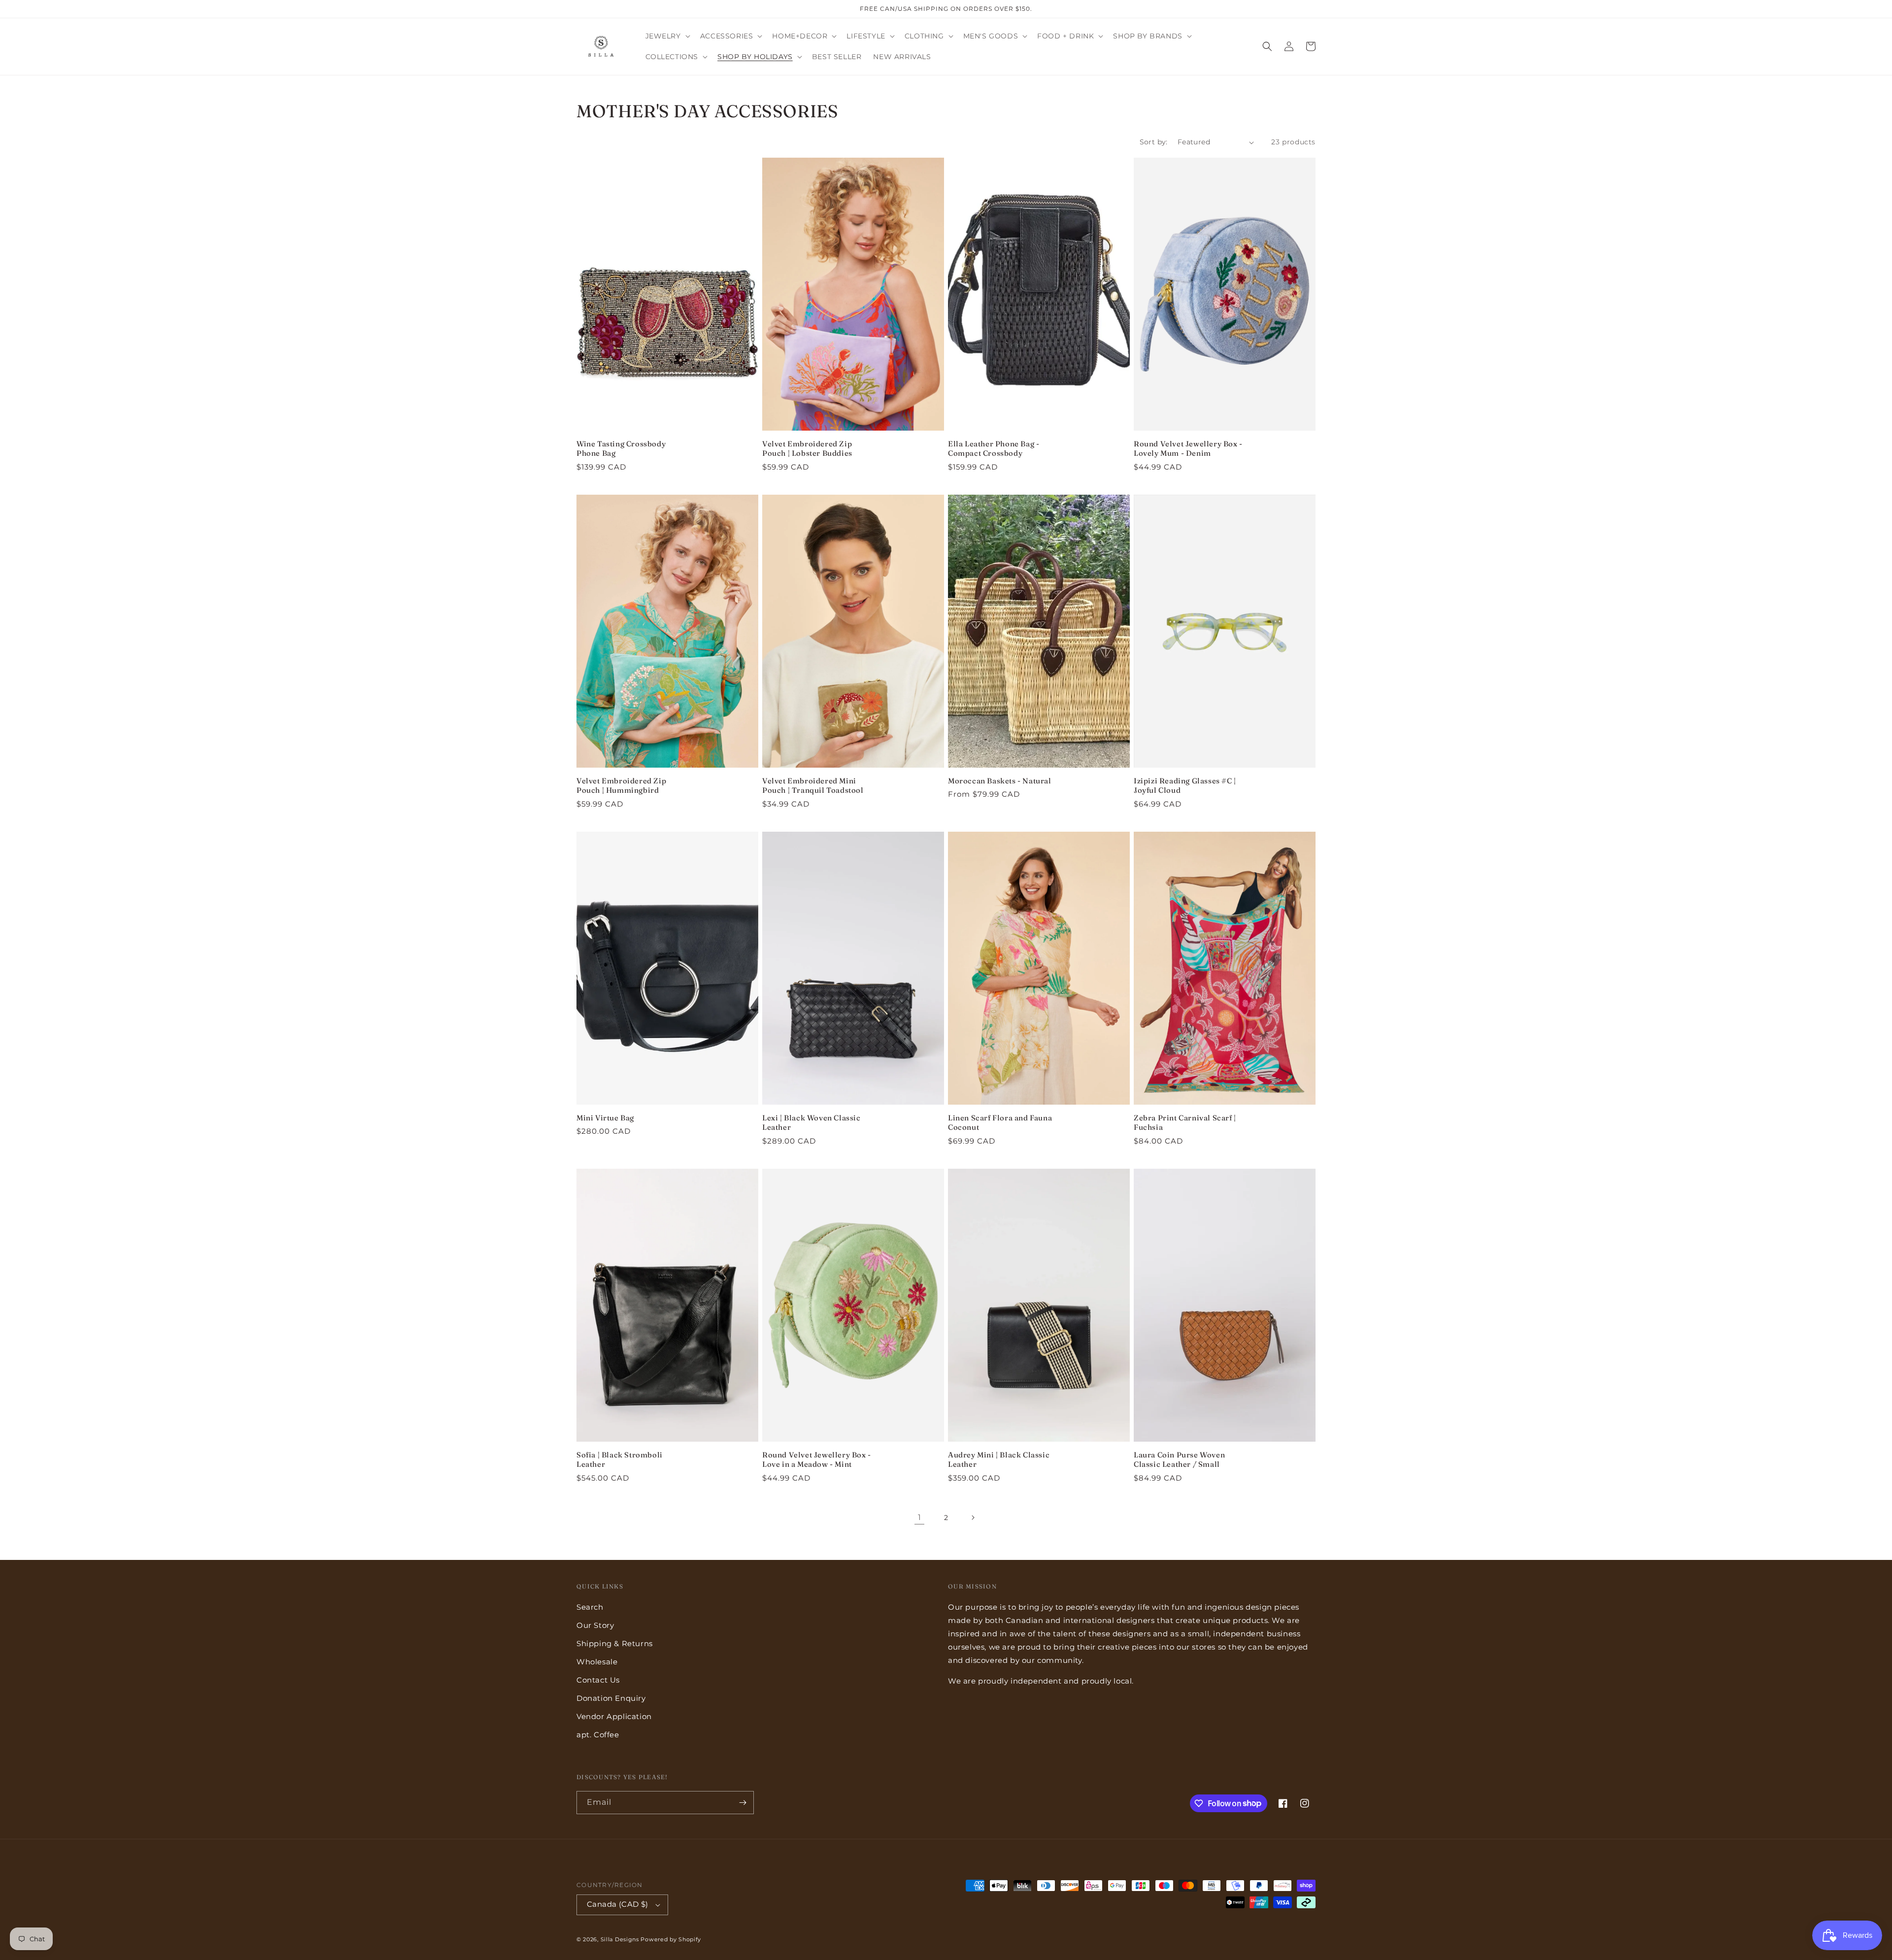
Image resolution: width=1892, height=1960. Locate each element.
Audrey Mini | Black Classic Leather (999, 1460)
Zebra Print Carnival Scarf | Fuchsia (1185, 1123)
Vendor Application (614, 1716)
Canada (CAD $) (618, 1904)
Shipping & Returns (615, 1643)
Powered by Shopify (671, 1939)
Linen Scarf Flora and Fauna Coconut (1000, 1123)
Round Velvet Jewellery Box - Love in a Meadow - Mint (817, 1460)
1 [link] (920, 1517)
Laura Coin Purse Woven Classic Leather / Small (1179, 1460)
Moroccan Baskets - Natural (1000, 781)
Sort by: (1154, 142)
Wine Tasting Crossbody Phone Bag (621, 449)
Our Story (595, 1625)
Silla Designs (620, 1939)
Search (590, 1607)
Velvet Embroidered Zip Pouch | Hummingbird (621, 786)
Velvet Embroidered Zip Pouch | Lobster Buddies (807, 449)
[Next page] (973, 1518)
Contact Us (598, 1680)
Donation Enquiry (611, 1698)
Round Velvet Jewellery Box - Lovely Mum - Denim (1188, 449)
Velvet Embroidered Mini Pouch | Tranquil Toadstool (813, 786)
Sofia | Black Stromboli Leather (620, 1460)
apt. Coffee (598, 1735)
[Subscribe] (743, 1803)
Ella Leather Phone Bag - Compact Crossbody (994, 449)
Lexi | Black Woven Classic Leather (811, 1123)
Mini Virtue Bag (605, 1118)
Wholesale (597, 1662)
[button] (667, 36)
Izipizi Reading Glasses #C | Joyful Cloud (1185, 786)
